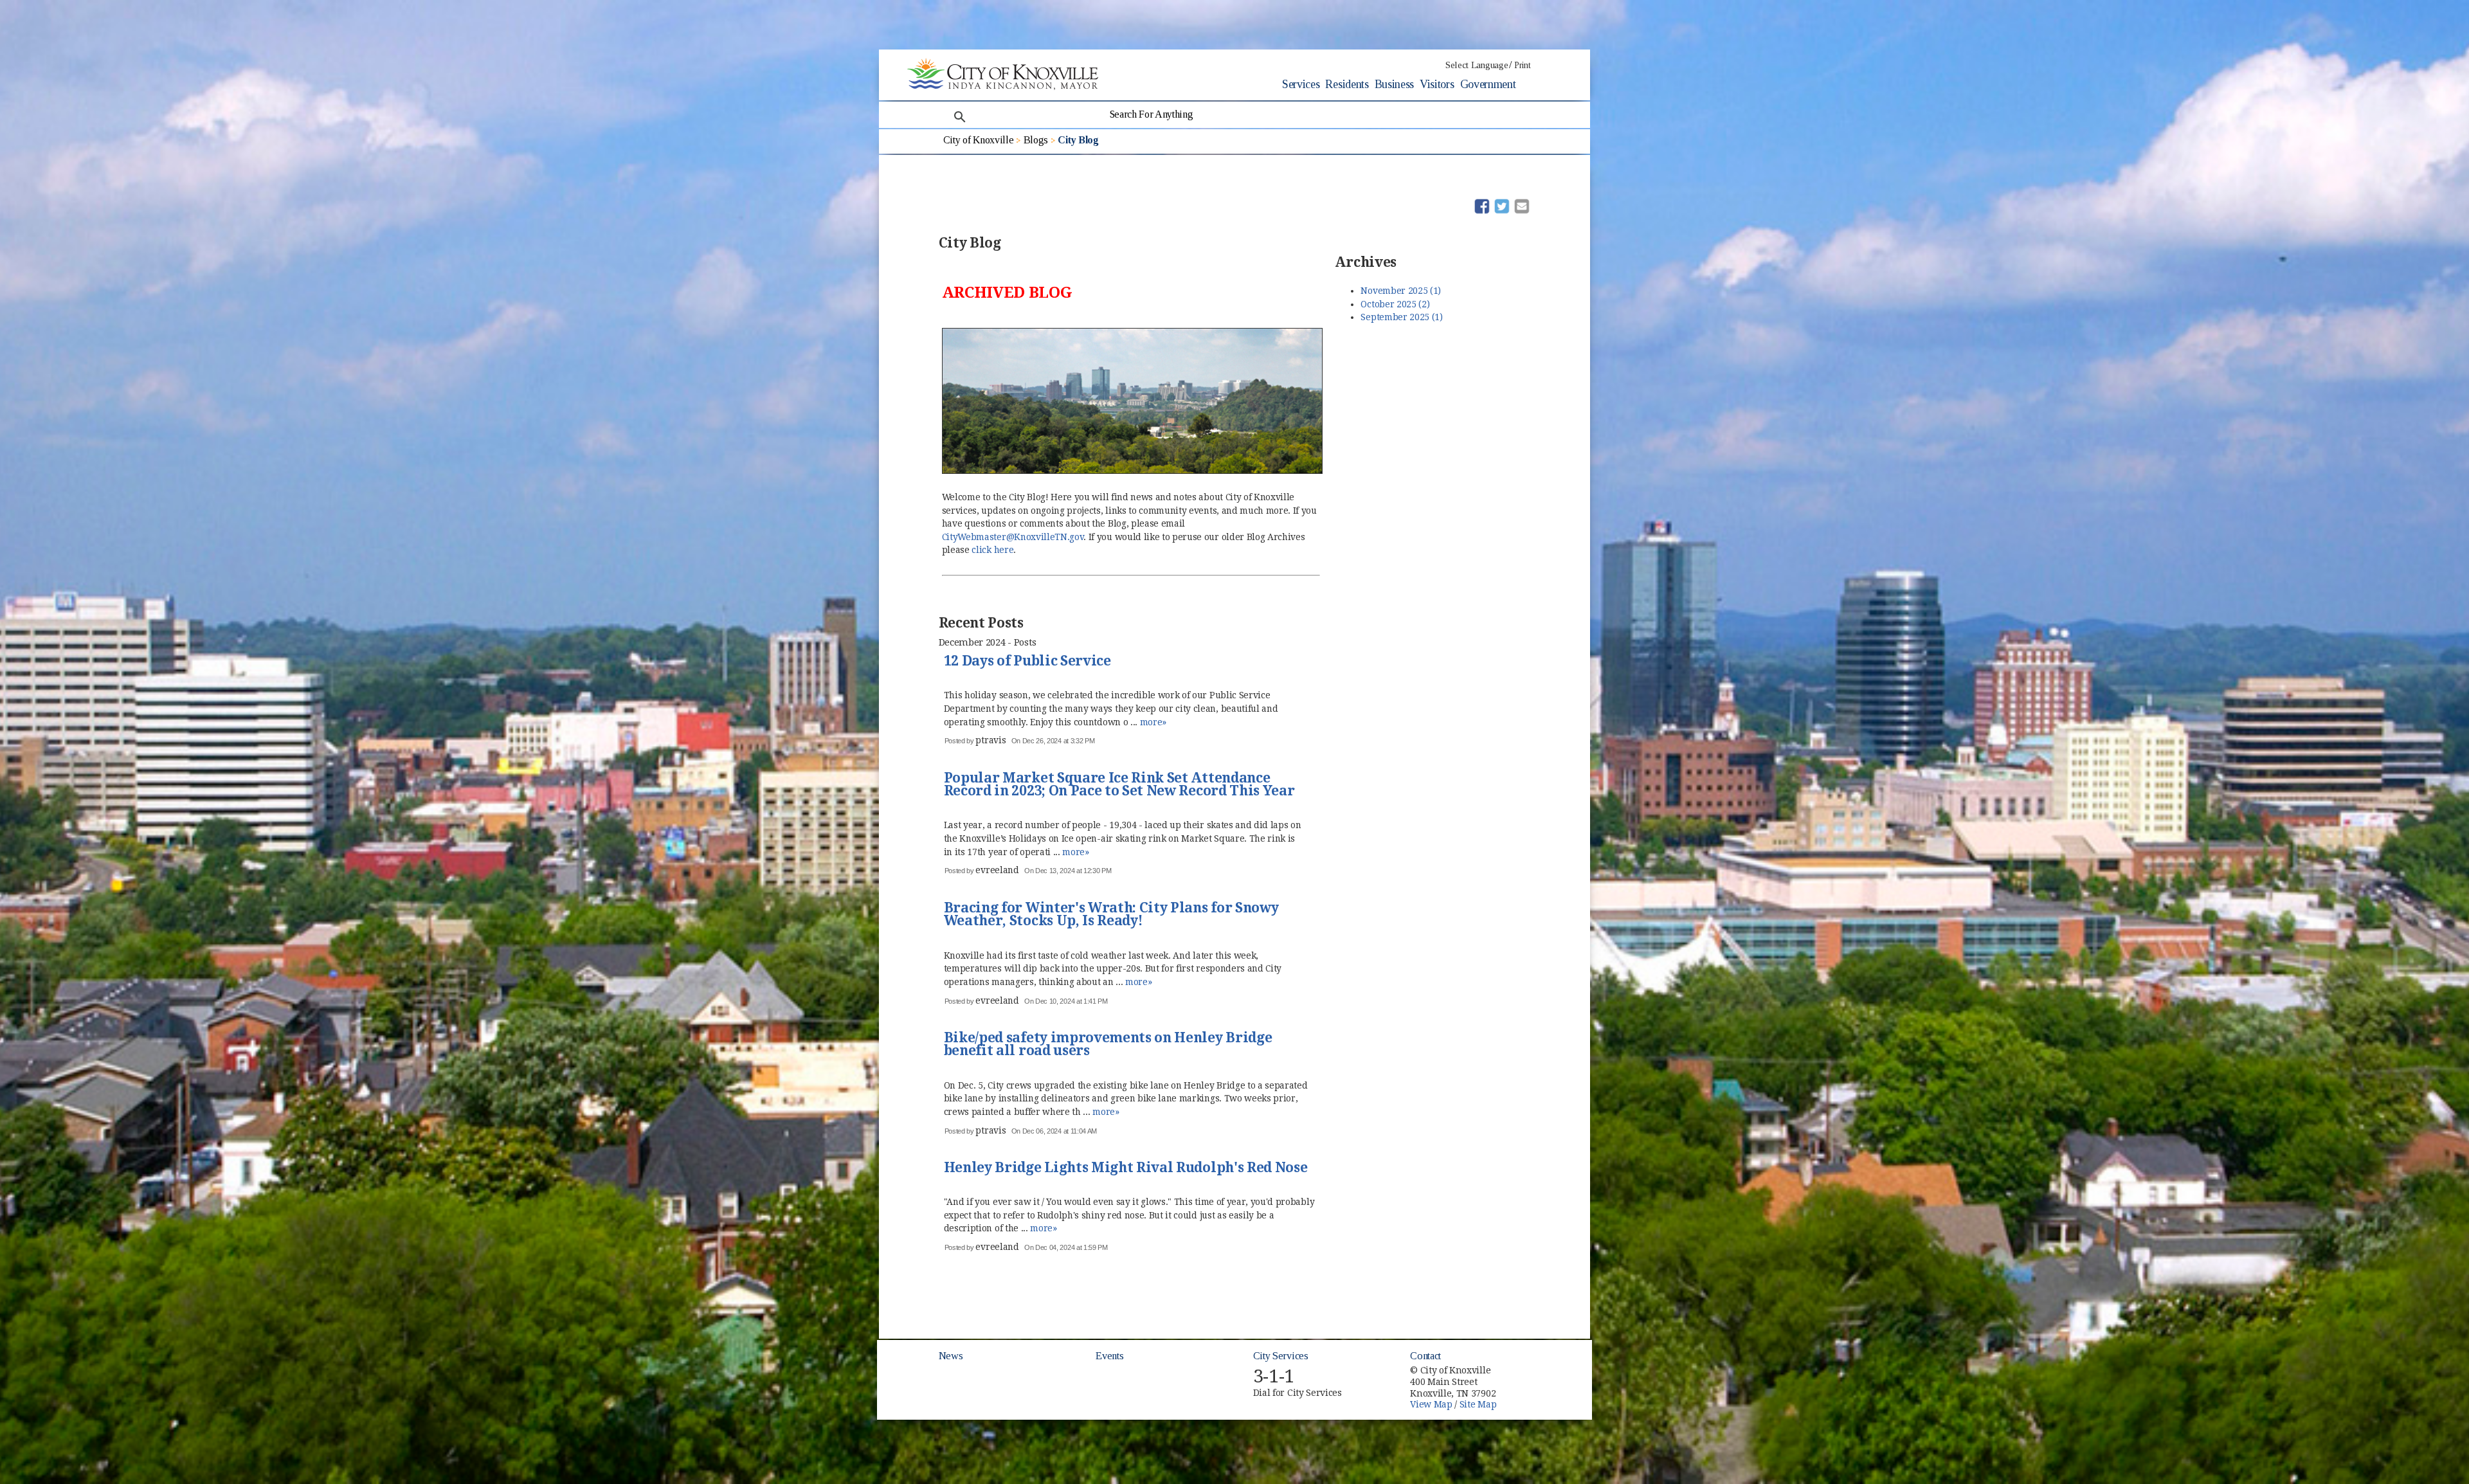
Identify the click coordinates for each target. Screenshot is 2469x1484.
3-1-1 (1274, 1376)
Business (1394, 84)
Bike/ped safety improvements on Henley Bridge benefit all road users (1108, 1045)
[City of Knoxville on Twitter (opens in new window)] (1528, 1379)
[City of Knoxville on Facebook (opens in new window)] (1528, 1364)
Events (1109, 1356)
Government (1488, 84)
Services (1301, 84)
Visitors (1437, 84)
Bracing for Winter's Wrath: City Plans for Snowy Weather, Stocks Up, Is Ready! (1111, 915)
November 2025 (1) (1401, 291)
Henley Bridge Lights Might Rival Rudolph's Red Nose (1126, 1168)
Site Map (1478, 1404)
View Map (1431, 1404)
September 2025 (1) (1401, 317)
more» (1153, 722)
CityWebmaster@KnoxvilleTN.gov (1013, 537)
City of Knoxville (979, 140)
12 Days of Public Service (1027, 662)
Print (1522, 65)
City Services (1281, 1356)
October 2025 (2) (1395, 304)
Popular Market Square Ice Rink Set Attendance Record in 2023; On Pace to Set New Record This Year (1119, 785)
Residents (1347, 84)
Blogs (1036, 140)
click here (992, 550)
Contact (1425, 1356)
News (951, 1356)
